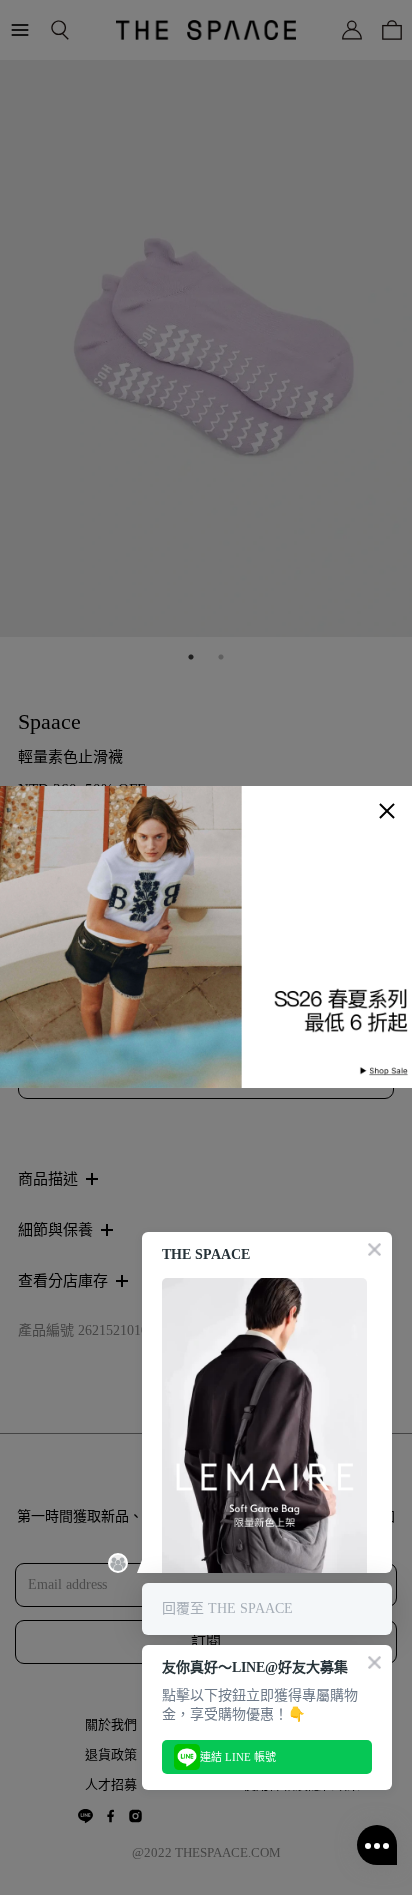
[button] (387, 811)
